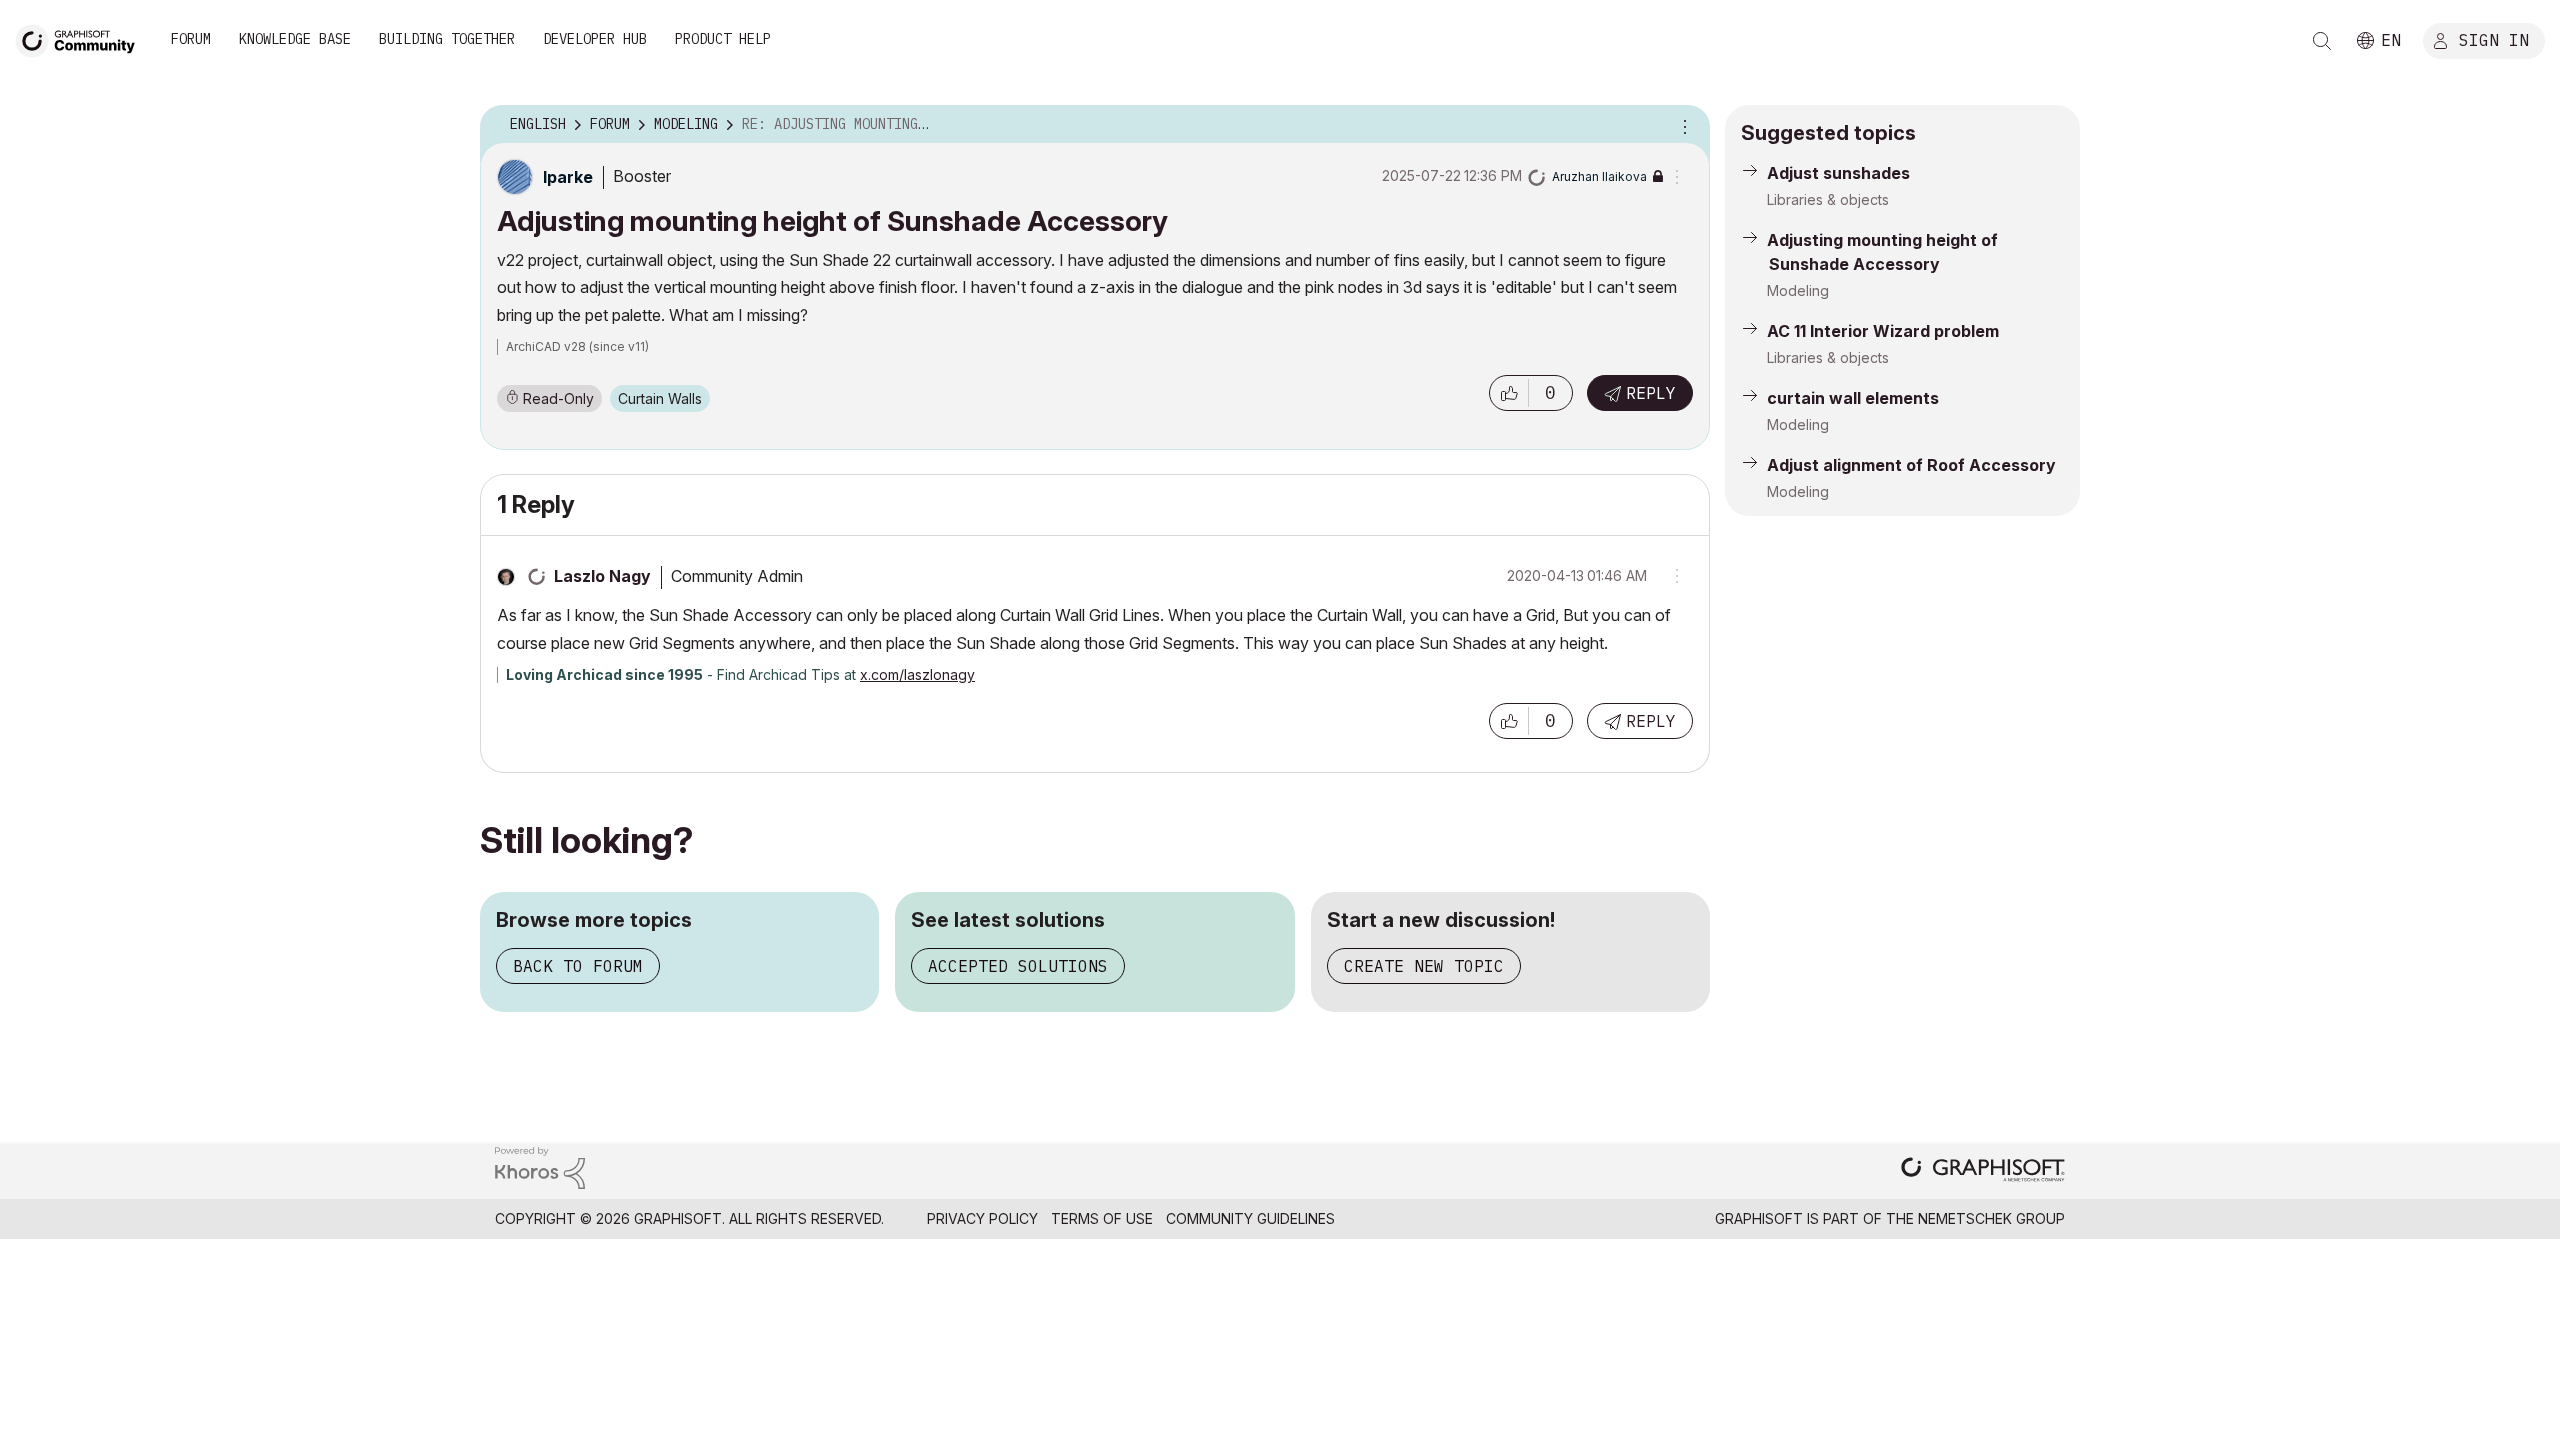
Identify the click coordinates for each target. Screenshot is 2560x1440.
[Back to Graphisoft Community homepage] (82, 38)
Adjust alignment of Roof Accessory (1911, 465)
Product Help (723, 39)
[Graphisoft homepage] (1983, 1171)
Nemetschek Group (1991, 1218)
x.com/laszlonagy (917, 674)
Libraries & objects (1828, 199)
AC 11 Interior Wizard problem (1883, 331)
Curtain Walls (660, 398)
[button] (1509, 393)
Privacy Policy (982, 1218)
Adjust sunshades (1838, 173)
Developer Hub (595, 39)
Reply (1651, 393)
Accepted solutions (1018, 966)
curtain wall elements (1853, 398)
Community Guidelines (1250, 1218)
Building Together (447, 39)
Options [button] (1682, 125)
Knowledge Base (295, 39)
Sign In (2494, 39)
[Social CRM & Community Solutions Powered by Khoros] (540, 1166)
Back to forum (578, 966)
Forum (191, 39)
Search (2322, 41)
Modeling (1798, 290)
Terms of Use (1102, 1218)
